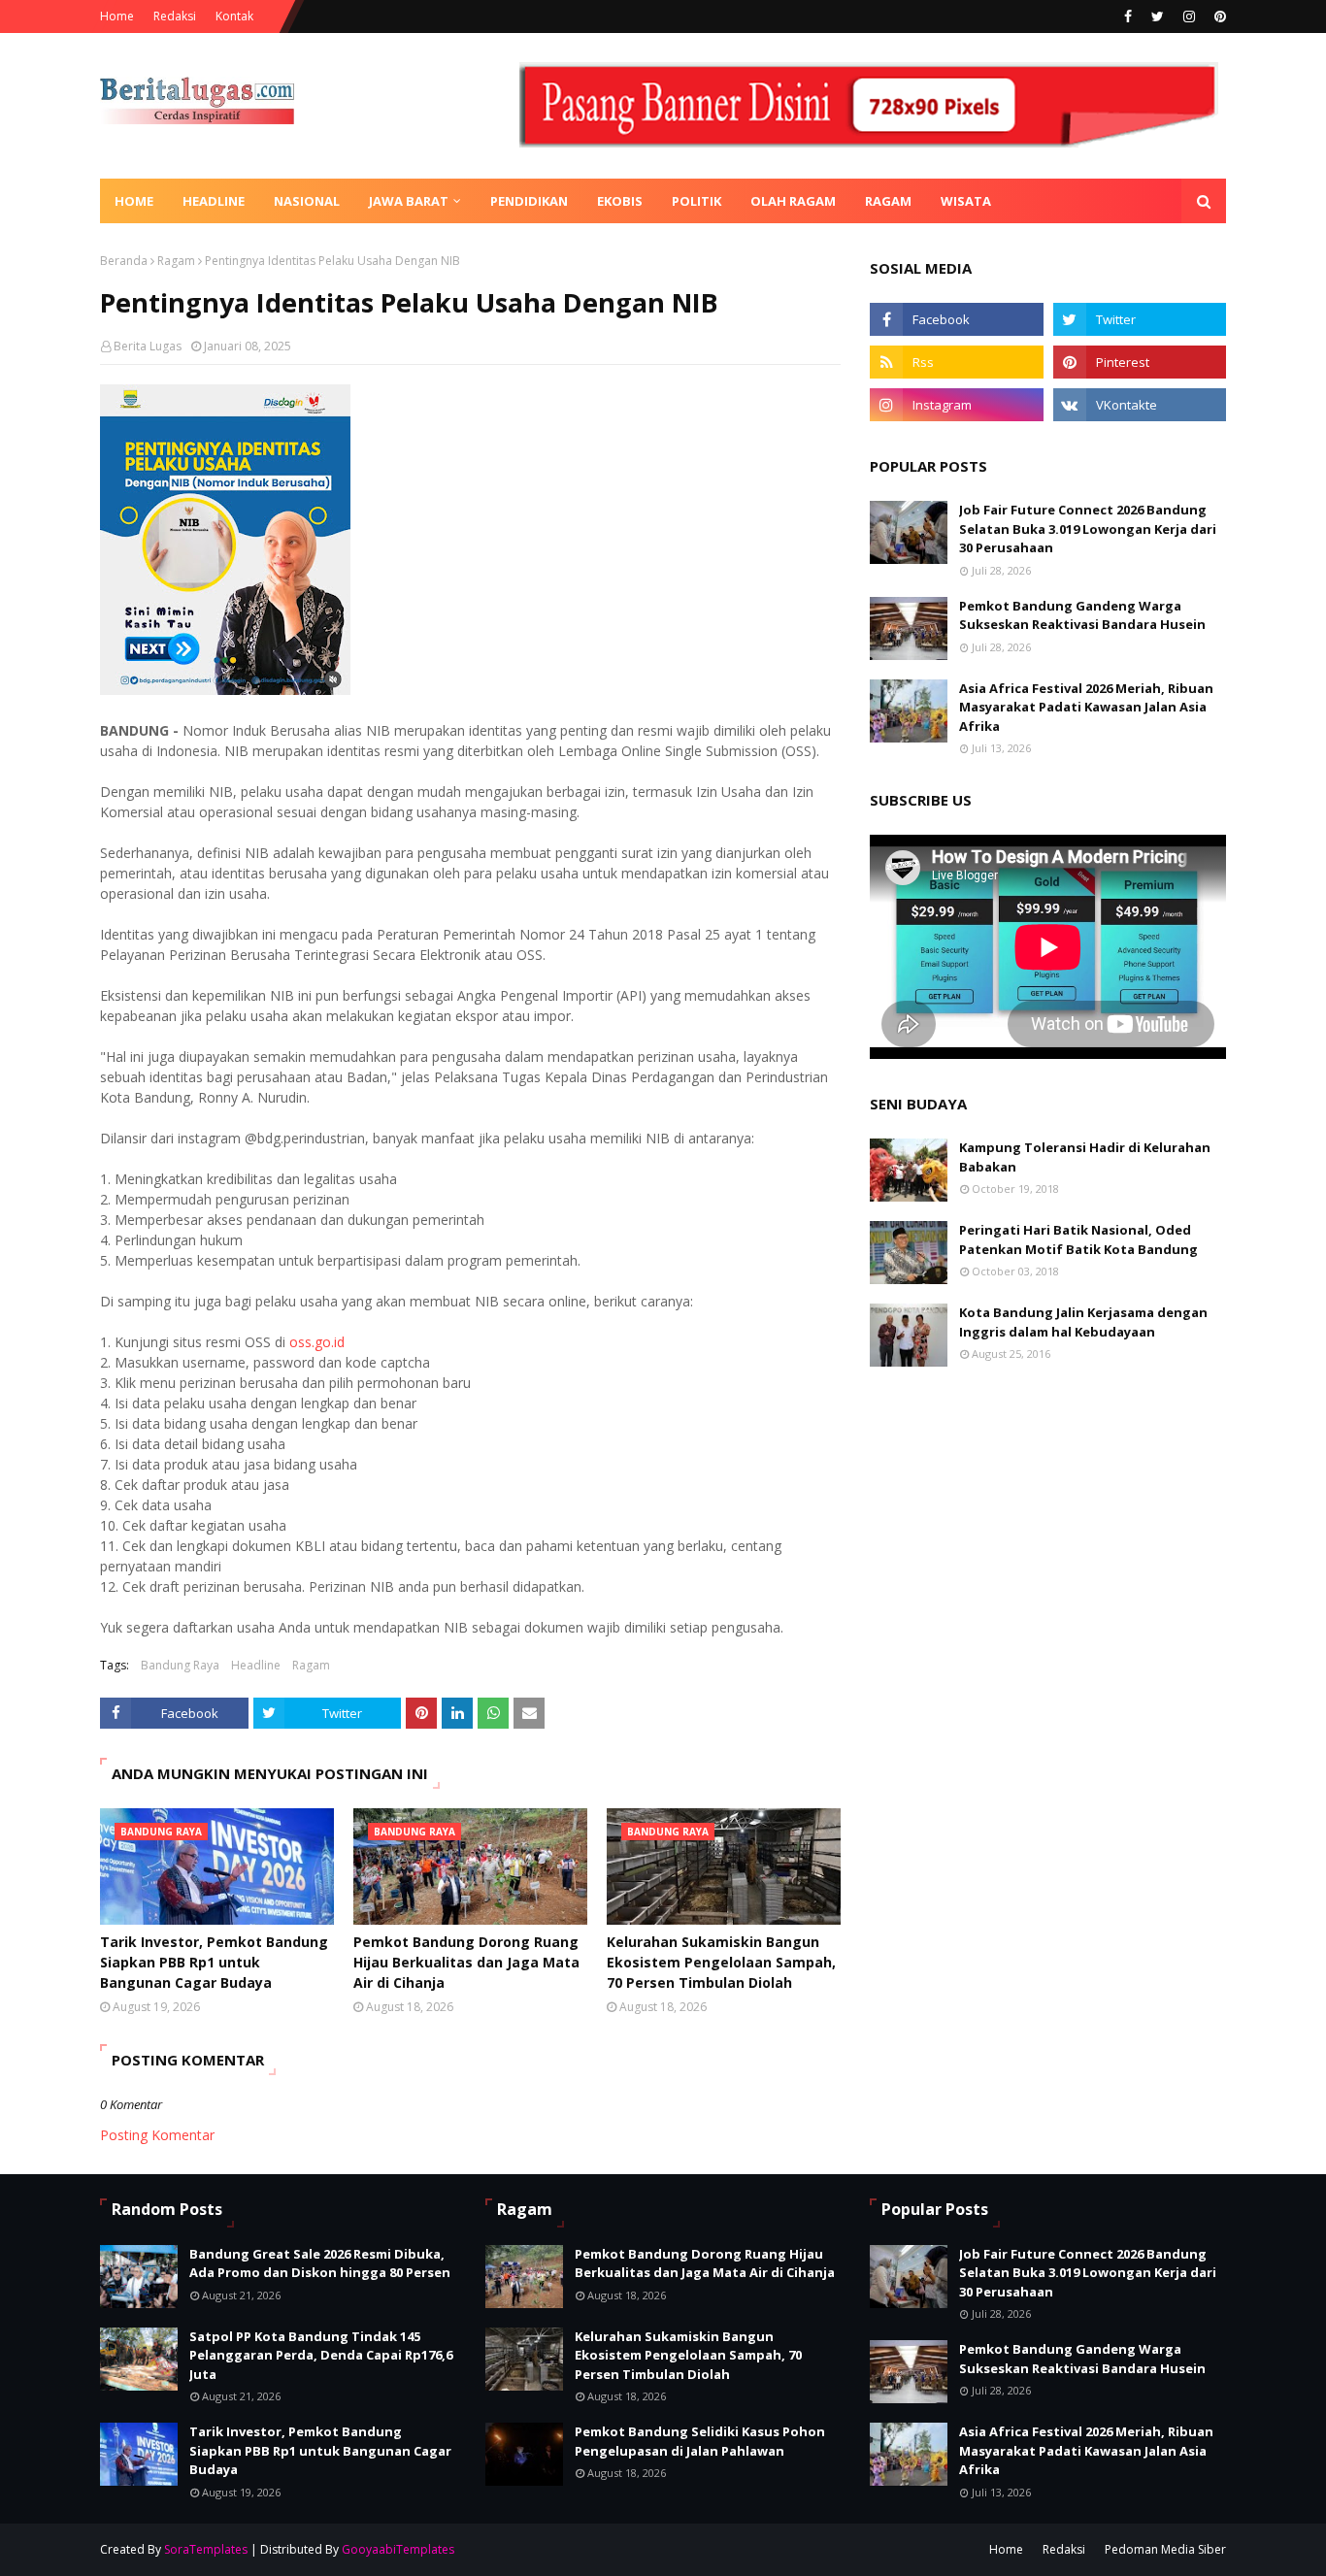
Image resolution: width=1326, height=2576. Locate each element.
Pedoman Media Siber (1165, 2549)
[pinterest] (1218, 17)
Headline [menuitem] (214, 201)
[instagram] (1189, 17)
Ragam (176, 261)
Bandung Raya (180, 1665)
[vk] (1140, 405)
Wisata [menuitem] (966, 201)
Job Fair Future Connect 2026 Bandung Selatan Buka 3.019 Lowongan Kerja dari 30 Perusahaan (1088, 528)
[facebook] (1128, 17)
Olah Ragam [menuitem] (793, 201)
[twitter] (1158, 17)
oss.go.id (317, 1342)
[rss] (956, 362)
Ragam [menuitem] (888, 201)
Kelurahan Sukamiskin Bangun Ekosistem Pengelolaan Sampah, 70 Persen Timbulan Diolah (721, 1962)
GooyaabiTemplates (398, 2549)
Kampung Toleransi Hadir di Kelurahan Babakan (1085, 1157)
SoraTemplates (206, 2549)
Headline (256, 1665)
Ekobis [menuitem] (620, 201)
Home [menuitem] (134, 201)
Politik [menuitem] (696, 201)
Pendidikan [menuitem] (529, 201)
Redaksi (175, 16)
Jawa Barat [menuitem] (409, 201)
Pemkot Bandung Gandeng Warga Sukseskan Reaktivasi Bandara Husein (1082, 615)
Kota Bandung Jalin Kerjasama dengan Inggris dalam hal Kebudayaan (1083, 1322)
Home (117, 16)
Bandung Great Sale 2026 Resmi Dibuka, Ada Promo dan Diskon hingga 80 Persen (320, 2263)
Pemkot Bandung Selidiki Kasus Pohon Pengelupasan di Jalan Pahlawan (700, 2441)
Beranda (124, 261)
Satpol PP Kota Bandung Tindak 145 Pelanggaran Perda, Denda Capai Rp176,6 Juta (321, 2355)
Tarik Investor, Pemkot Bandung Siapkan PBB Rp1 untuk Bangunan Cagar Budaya (214, 1962)
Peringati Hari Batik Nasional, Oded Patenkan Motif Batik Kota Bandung (1078, 1239)
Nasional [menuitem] (307, 201)
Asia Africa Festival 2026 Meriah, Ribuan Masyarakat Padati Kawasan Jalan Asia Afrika (1086, 707)
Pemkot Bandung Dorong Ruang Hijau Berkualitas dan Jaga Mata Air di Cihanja (466, 1962)
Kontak (234, 16)
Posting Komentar (157, 2135)
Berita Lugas (148, 346)
